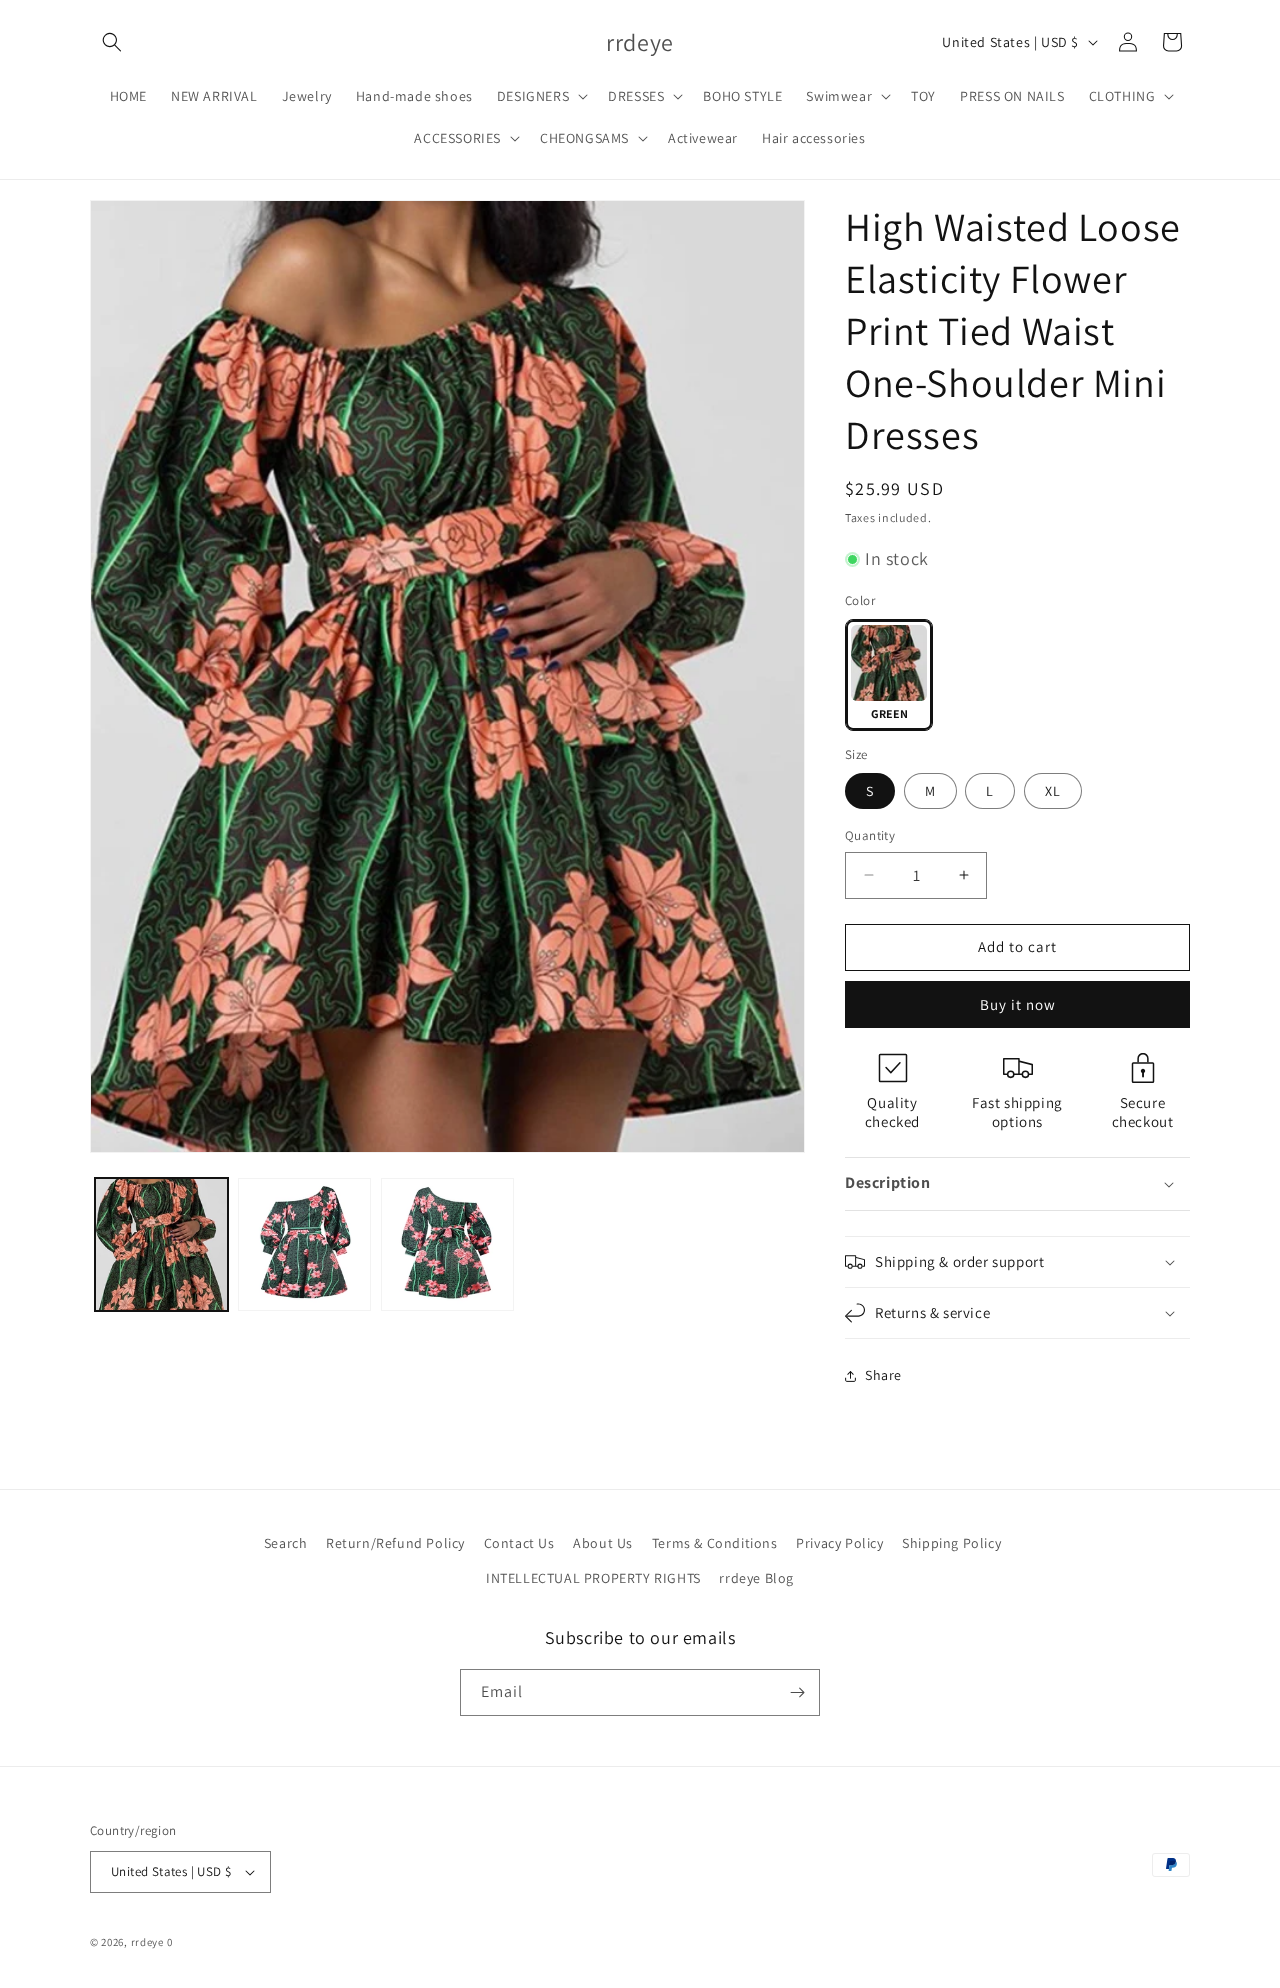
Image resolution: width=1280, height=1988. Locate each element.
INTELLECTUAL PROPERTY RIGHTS (593, 1578)
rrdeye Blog (756, 1578)
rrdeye (147, 1942)
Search (286, 1543)
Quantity (870, 835)
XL (1053, 791)
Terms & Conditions (715, 1543)
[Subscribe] (797, 1692)
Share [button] (883, 1375)
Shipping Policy (951, 1543)
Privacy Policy (839, 1543)
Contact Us (519, 1543)
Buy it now (1018, 1004)
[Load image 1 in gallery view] (161, 1244)
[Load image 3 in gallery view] (447, 1244)
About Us (603, 1543)
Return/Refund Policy (395, 1543)
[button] (112, 42)
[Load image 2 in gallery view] (304, 1244)
